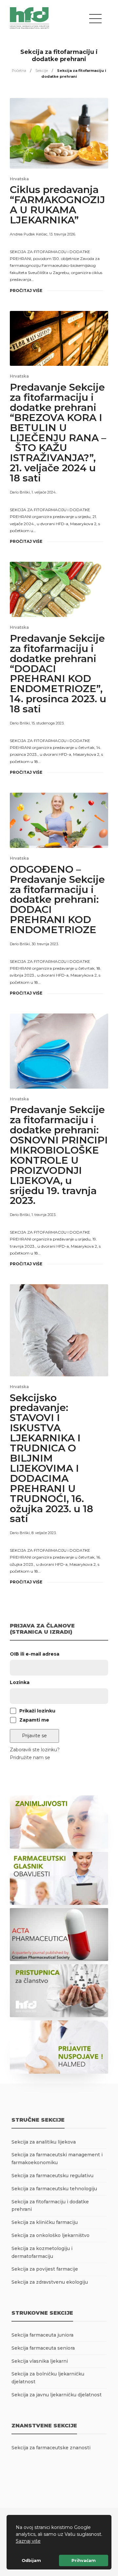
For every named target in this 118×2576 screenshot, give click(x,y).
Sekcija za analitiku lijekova (44, 2142)
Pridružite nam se (30, 1758)
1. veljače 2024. (44, 492)
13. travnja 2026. (62, 234)
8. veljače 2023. (44, 1533)
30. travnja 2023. (45, 944)
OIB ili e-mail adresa (35, 1654)
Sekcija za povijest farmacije (45, 2269)
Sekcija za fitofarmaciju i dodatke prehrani (50, 2206)
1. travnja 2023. (44, 1215)
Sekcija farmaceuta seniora (43, 2348)
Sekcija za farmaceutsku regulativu (52, 2176)
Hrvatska (19, 179)
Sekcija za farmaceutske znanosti (51, 2448)
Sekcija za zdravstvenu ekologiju (50, 2282)
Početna (19, 71)
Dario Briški (20, 492)
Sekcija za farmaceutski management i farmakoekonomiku (57, 2159)
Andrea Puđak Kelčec (29, 234)
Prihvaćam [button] (84, 2560)
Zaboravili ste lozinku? (35, 1750)
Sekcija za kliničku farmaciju (45, 2222)
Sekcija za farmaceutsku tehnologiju (54, 2189)
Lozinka (20, 1682)
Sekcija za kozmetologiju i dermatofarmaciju (42, 2252)
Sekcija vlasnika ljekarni (40, 2361)
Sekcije (42, 71)
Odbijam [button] (31, 2560)
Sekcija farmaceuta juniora (42, 2335)
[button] (43, 2542)
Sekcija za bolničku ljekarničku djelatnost (48, 2378)
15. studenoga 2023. (48, 723)
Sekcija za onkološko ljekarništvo (50, 2235)
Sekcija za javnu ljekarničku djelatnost (57, 2395)
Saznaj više (28, 2541)
